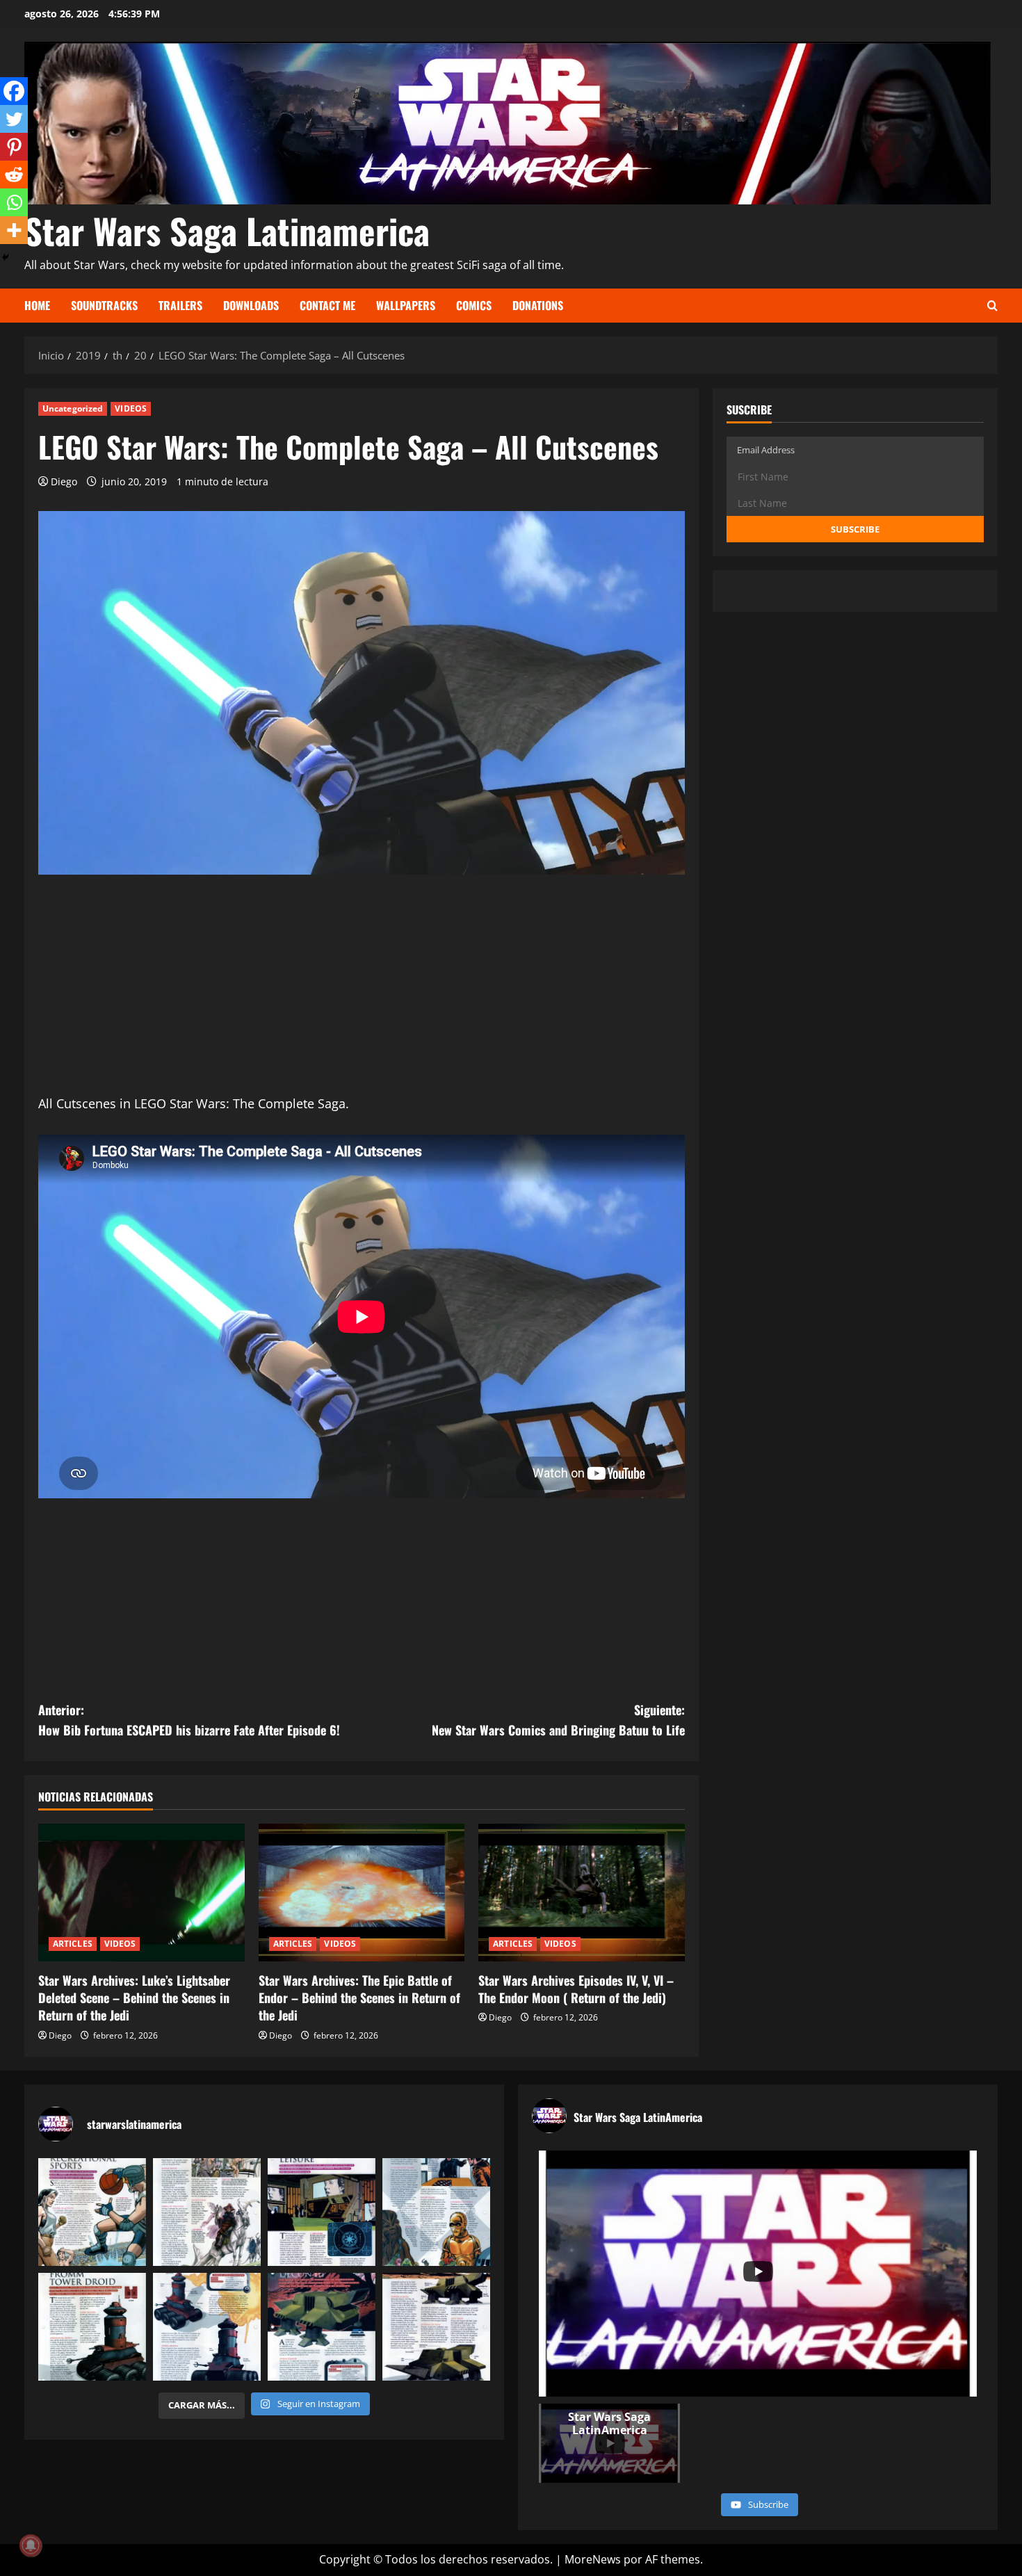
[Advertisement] (362, 996)
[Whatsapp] (14, 202)
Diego (64, 481)
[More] (14, 230)
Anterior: (189, 1720)
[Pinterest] (14, 147)
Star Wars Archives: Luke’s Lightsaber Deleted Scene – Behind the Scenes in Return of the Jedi (134, 1998)
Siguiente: (558, 1720)
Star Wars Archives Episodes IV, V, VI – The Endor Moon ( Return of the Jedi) (576, 1989)
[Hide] (6, 257)
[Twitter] (14, 119)
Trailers (180, 305)
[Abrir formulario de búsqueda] (992, 306)
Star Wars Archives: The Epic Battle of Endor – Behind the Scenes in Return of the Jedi (359, 1998)
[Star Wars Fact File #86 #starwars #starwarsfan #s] (92, 2212)
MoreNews (593, 2559)
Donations (538, 305)
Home (37, 305)
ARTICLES (73, 1944)
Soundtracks (104, 305)
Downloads (251, 305)
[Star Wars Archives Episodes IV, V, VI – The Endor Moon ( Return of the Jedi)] (582, 1893)
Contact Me (327, 305)
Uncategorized (73, 408)
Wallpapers (406, 305)
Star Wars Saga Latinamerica (227, 230)
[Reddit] (14, 175)
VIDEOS (131, 408)
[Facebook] (14, 91)
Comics (474, 305)
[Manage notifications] (31, 2545)
